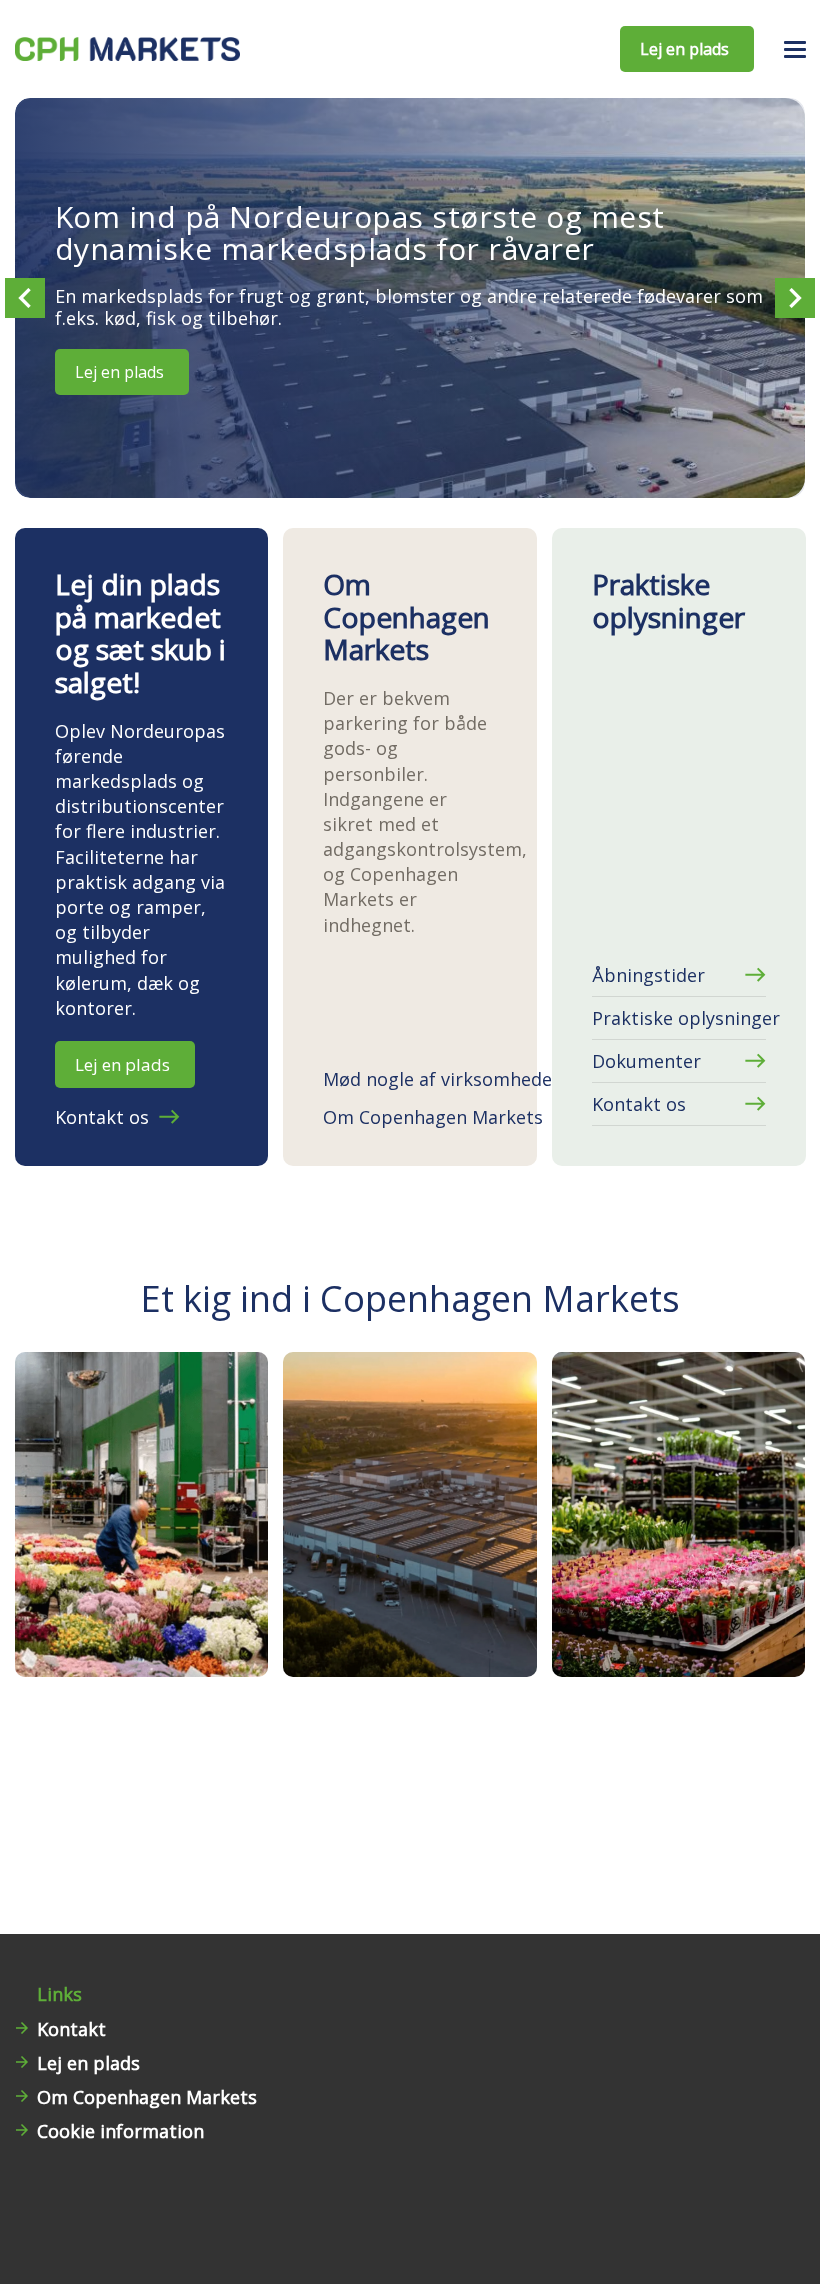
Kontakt (71, 2029)
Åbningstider (648, 975)
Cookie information (120, 2131)
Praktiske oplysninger (679, 1018)
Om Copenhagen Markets (410, 1117)
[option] (410, 298)
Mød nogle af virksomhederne (410, 1079)
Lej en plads (119, 372)
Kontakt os (102, 1117)
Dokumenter (646, 1061)
